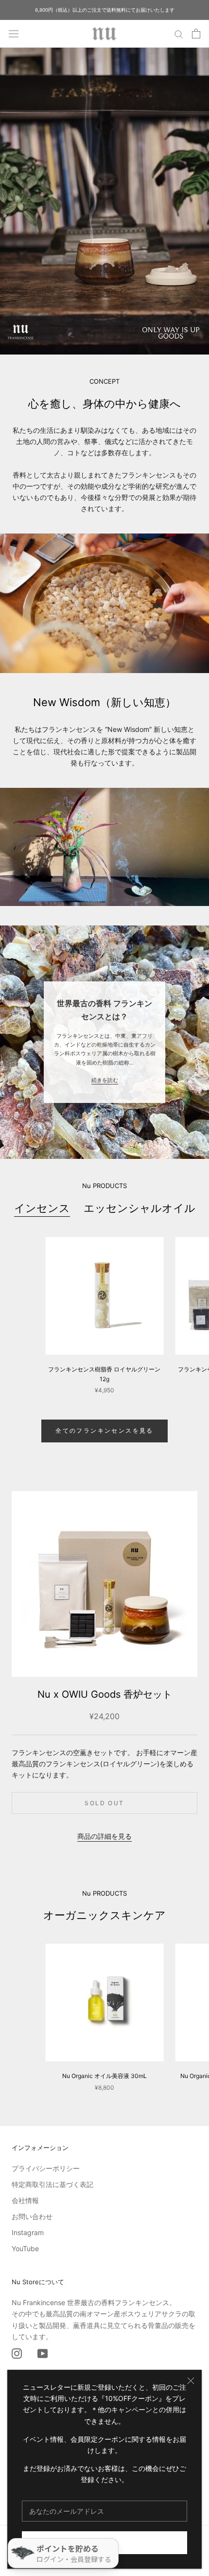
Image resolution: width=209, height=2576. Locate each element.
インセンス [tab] (42, 1208)
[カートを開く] (196, 34)
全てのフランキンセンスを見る (104, 1430)
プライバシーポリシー (46, 2168)
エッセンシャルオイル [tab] (139, 1208)
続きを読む (105, 1080)
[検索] (179, 34)
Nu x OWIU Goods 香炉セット (105, 1694)
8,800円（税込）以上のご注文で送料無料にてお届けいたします (105, 10)
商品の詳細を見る (104, 1836)
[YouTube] (43, 2353)
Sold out (104, 1803)
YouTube (25, 2248)
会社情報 (25, 2200)
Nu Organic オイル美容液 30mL (104, 2076)
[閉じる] (191, 2381)
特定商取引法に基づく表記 (52, 2184)
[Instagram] (17, 2353)
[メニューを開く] (14, 34)
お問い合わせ (32, 2216)
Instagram (28, 2232)
